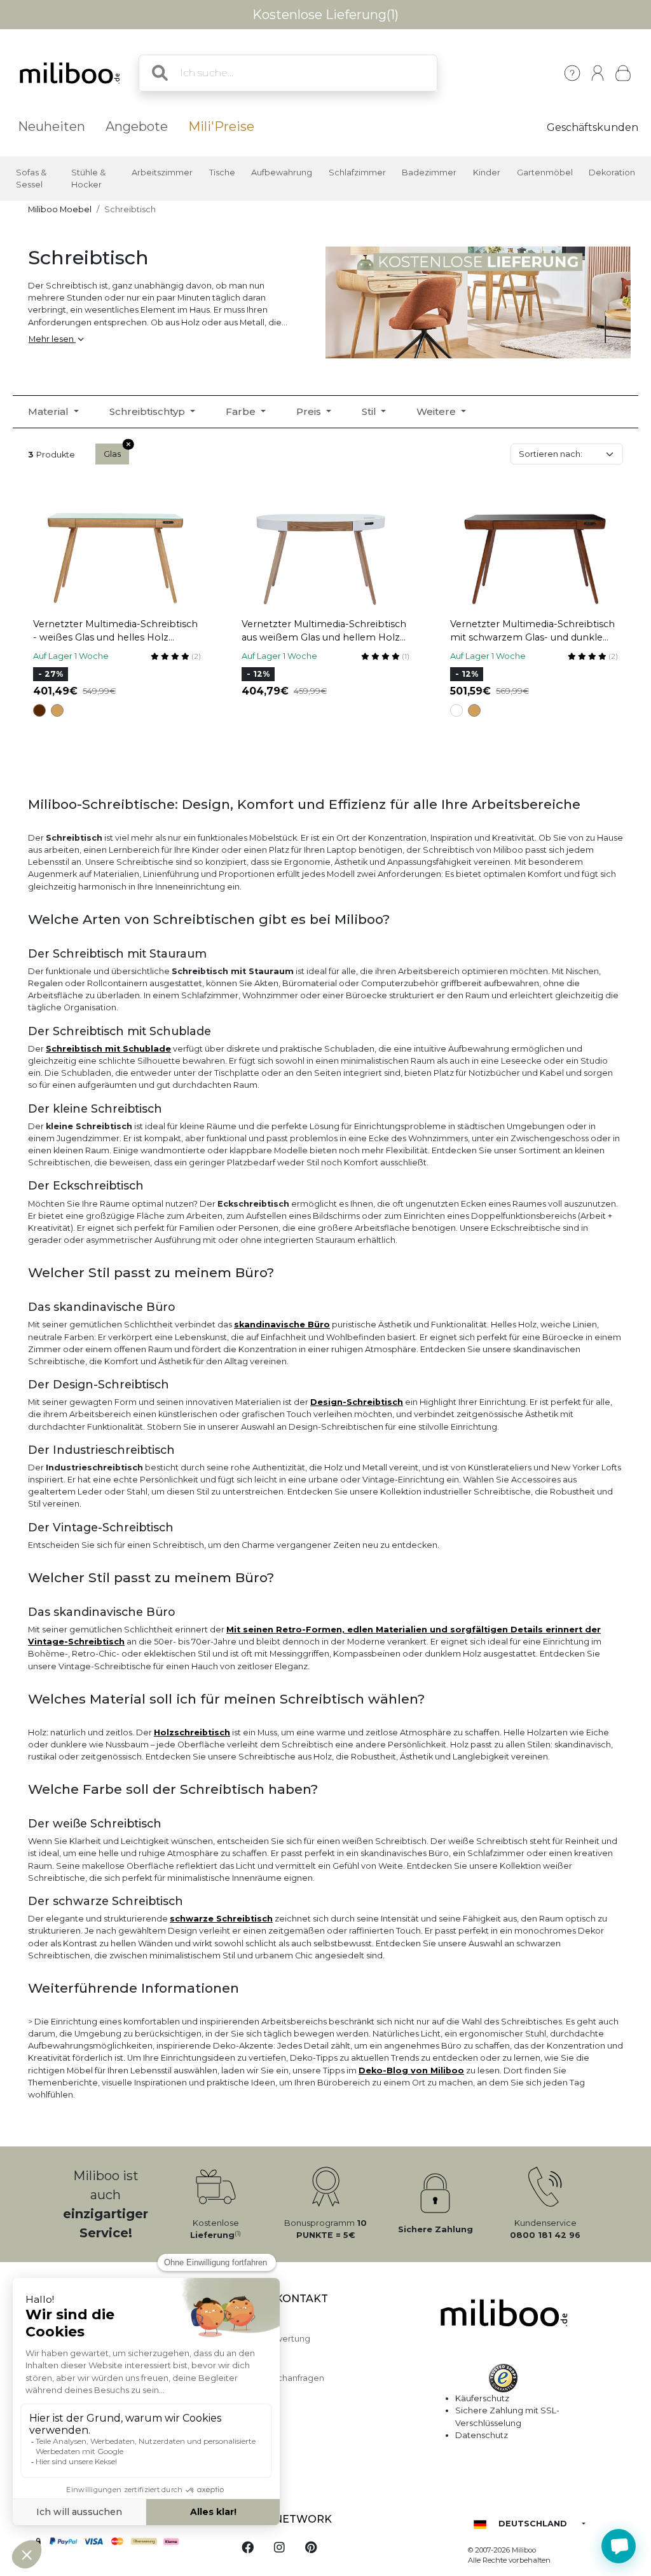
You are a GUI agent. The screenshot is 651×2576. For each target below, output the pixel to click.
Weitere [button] (437, 411)
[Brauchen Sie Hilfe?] (619, 2546)
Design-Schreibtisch (357, 1402)
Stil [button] (370, 411)
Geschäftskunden (593, 127)
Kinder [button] (487, 173)
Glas (112, 454)
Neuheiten (51, 126)
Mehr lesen (52, 339)
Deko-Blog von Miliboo (411, 2071)
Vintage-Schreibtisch (76, 1642)
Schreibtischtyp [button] (148, 411)
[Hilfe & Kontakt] (572, 73)
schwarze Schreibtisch (221, 1919)
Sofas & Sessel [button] (31, 179)
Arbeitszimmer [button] (162, 173)
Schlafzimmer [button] (357, 173)
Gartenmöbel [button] (545, 173)
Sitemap (249, 2356)
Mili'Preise (221, 126)
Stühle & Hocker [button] (88, 179)
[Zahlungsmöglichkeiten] (122, 2542)
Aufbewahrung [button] (282, 173)
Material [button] (50, 411)
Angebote (137, 126)
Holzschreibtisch (192, 1732)
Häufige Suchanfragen (278, 2378)
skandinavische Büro (282, 1325)
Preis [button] (310, 411)
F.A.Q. (243, 2322)
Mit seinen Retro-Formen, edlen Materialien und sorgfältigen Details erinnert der (414, 1630)
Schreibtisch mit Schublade (108, 1049)
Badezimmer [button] (429, 173)
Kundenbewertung (271, 2339)
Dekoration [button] (612, 173)
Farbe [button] (242, 411)
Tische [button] (222, 173)
